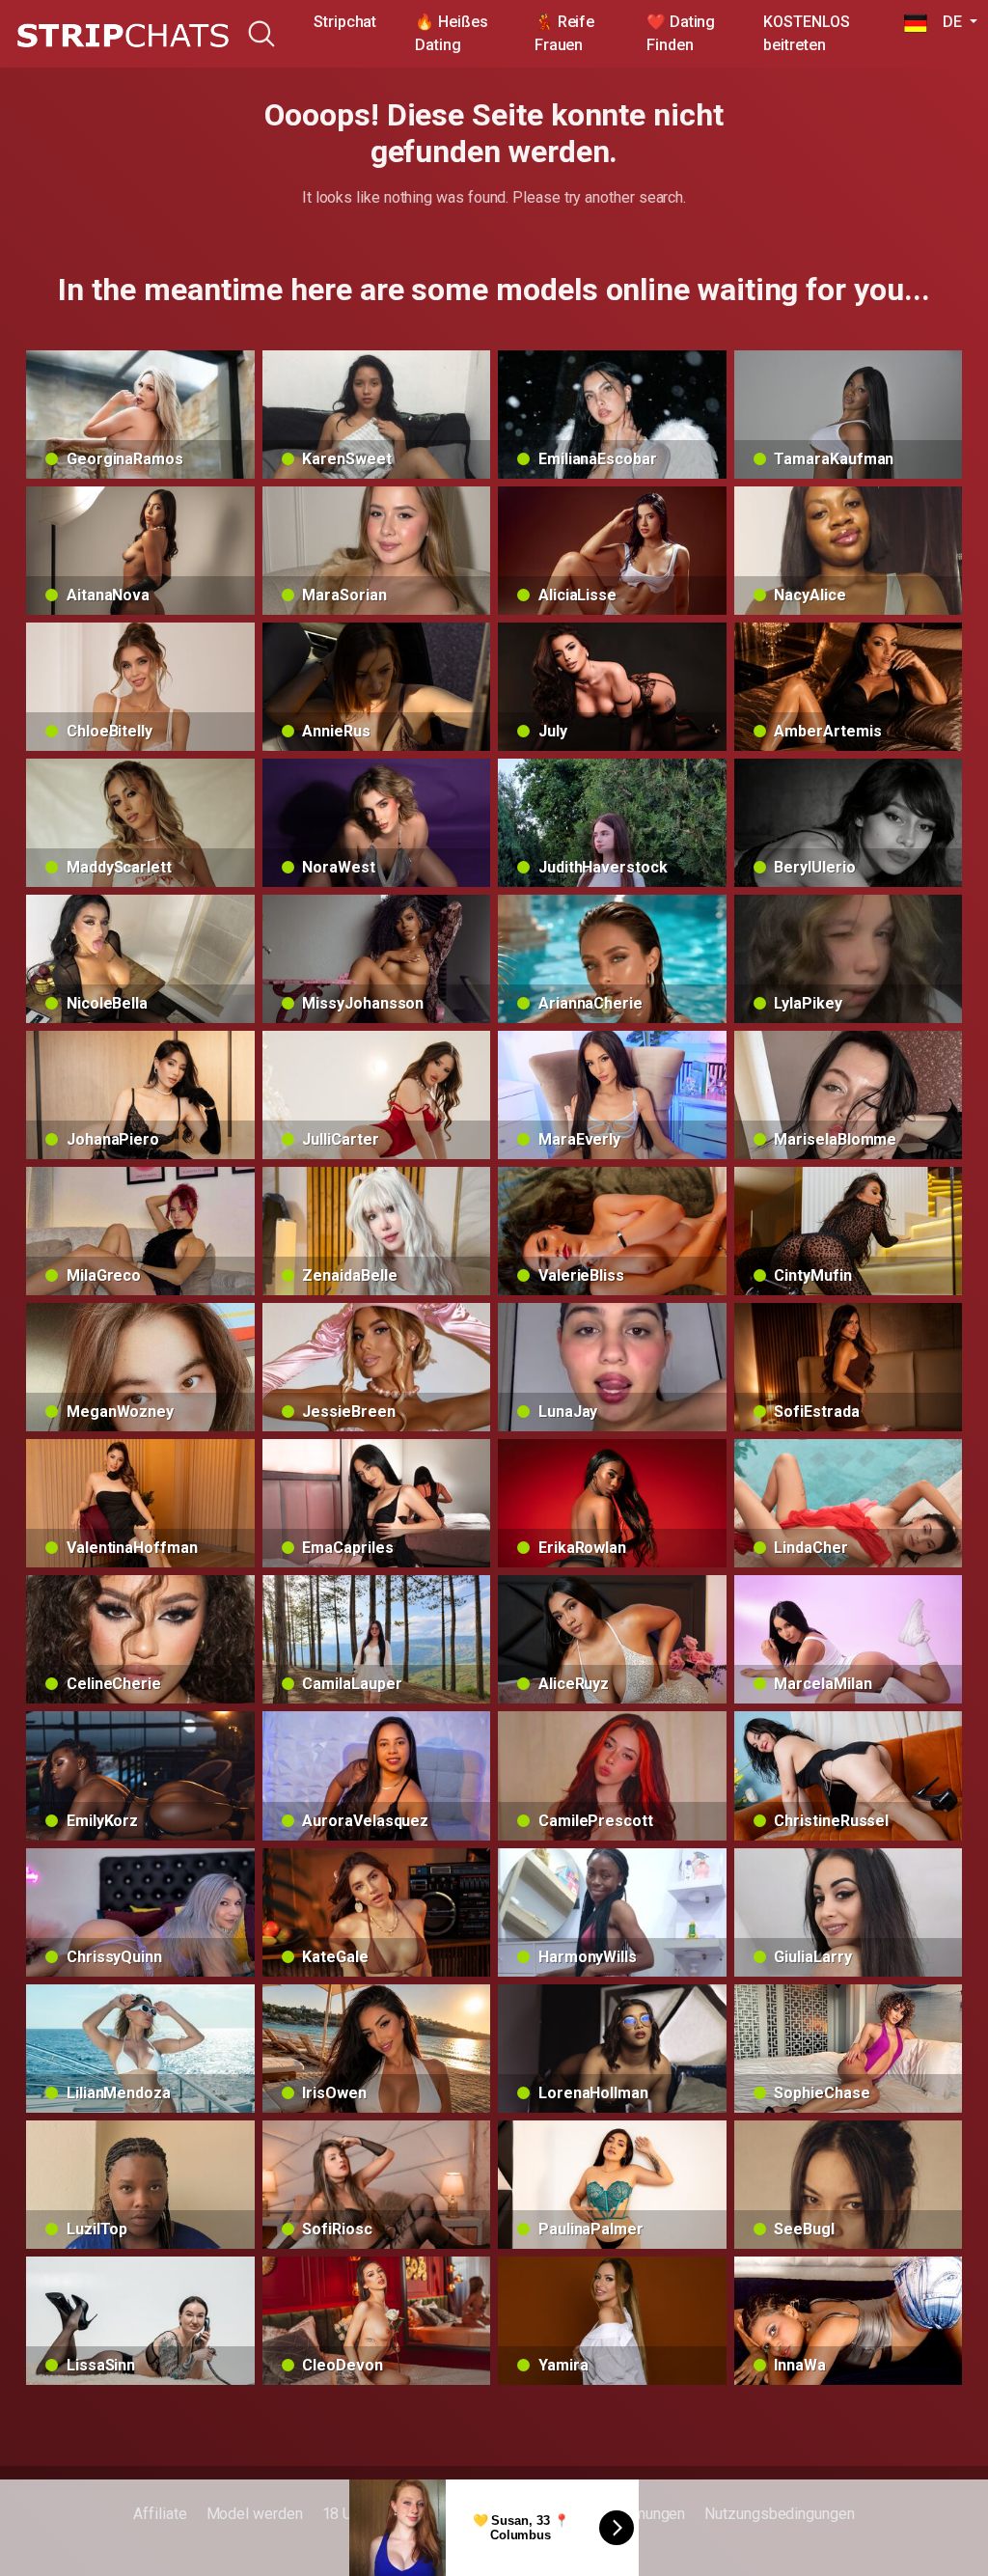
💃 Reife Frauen (564, 33)
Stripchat (345, 22)
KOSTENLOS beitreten (806, 33)
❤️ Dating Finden (681, 33)
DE (946, 22)
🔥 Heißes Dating (451, 33)
